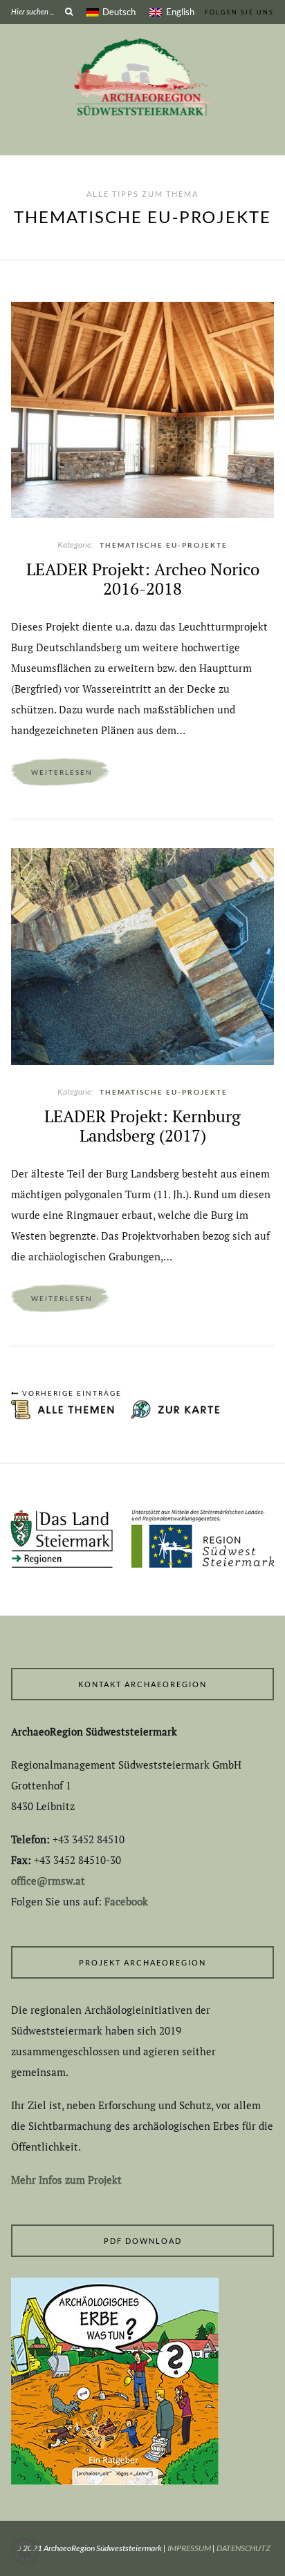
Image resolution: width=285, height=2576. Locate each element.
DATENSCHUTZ (243, 2548)
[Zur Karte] (171, 1416)
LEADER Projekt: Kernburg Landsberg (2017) (142, 1126)
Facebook (126, 1901)
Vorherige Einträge (71, 1393)
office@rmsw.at (48, 1881)
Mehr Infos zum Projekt (66, 2180)
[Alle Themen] (65, 1416)
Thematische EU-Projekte (164, 545)
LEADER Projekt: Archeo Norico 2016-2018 (143, 579)
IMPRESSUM (189, 2548)
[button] (25, 2551)
